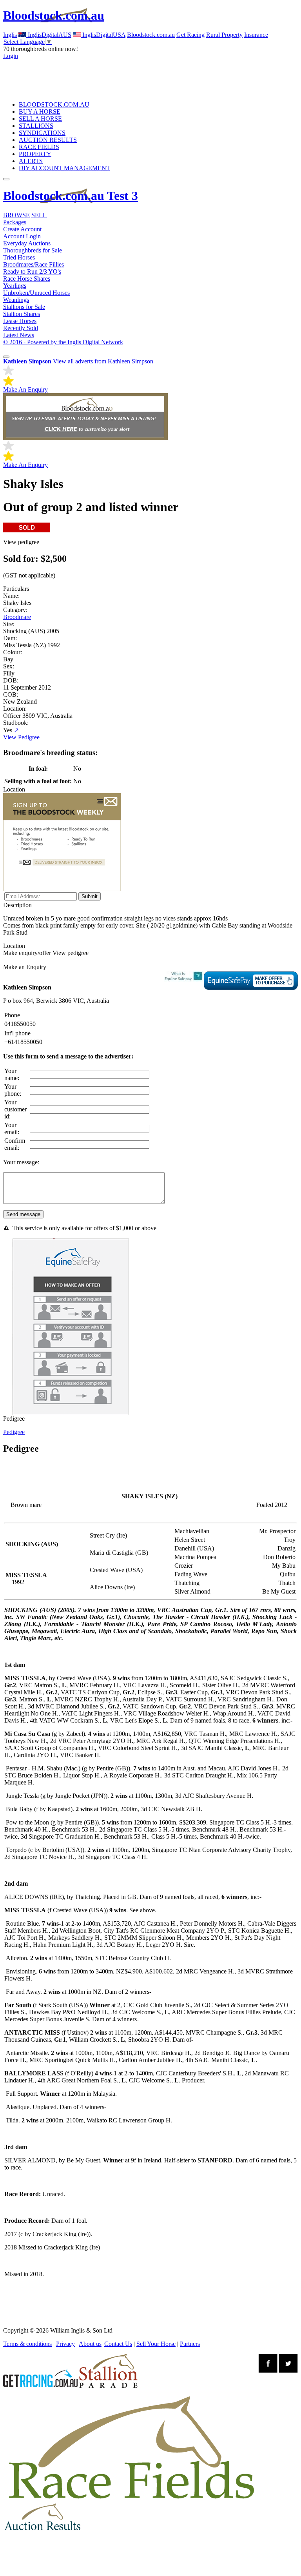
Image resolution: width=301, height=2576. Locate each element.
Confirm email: (15, 1144)
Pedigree (14, 1432)
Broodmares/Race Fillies (34, 264)
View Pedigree (21, 737)
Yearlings (15, 286)
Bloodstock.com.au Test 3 (71, 196)
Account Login (22, 236)
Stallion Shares (22, 314)
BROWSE (16, 215)
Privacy (65, 2344)
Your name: (12, 1074)
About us (90, 2344)
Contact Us (118, 2344)
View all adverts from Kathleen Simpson (103, 361)
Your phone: (13, 1090)
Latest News (19, 335)
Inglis (10, 35)
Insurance (256, 35)
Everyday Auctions (27, 243)
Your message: (21, 1162)
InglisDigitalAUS (49, 35)
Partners (190, 2344)
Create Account (22, 229)
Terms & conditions (27, 2344)
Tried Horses (19, 257)
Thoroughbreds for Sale (33, 250)
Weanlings (16, 300)
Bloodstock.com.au (54, 15)
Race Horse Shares (27, 279)
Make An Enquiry (25, 389)
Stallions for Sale (24, 307)
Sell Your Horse (156, 2344)
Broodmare (17, 617)
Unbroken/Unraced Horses (36, 293)
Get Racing (190, 35)
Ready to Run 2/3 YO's (32, 271)
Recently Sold (21, 328)
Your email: (12, 1128)
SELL (39, 215)
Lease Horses (20, 321)
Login (11, 56)
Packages (15, 222)
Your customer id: (15, 1109)
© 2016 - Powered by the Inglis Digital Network (63, 342)
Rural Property (224, 35)
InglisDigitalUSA (103, 35)
